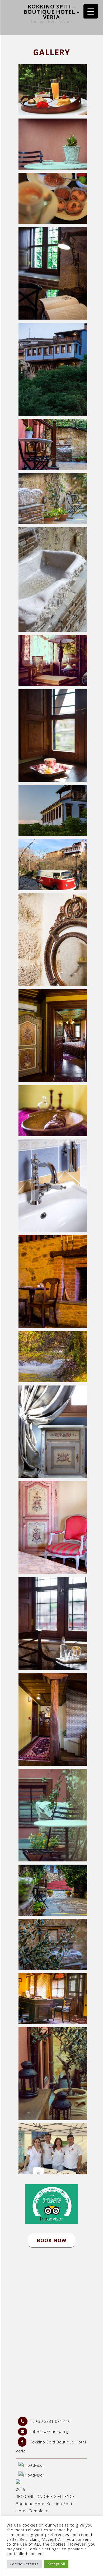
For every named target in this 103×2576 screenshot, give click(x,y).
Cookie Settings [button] (24, 2564)
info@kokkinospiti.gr (50, 2431)
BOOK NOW (51, 2240)
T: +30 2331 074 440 (50, 2421)
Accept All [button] (56, 2564)
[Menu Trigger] (91, 11)
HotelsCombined (32, 2511)
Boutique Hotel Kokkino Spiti (44, 2504)
